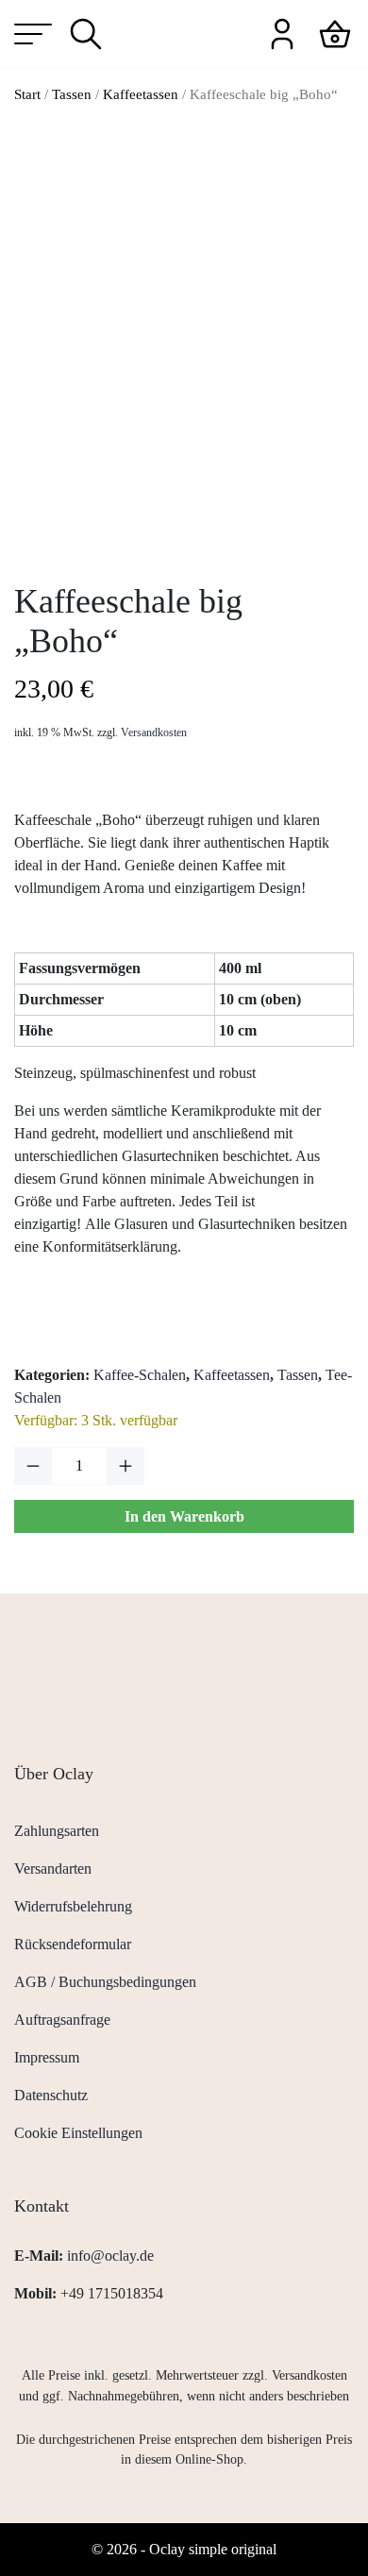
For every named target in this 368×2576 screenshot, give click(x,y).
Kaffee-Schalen (140, 1375)
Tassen (72, 94)
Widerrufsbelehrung (73, 1906)
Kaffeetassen (141, 94)
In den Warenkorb (184, 1516)
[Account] (282, 33)
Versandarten (53, 1869)
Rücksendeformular (73, 1944)
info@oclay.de (110, 2256)
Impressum (47, 2057)
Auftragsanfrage (62, 2020)
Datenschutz (51, 2095)
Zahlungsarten (57, 1831)
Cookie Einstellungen (78, 2133)
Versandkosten (154, 732)
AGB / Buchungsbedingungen (105, 1982)
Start (27, 94)
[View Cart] (335, 33)
